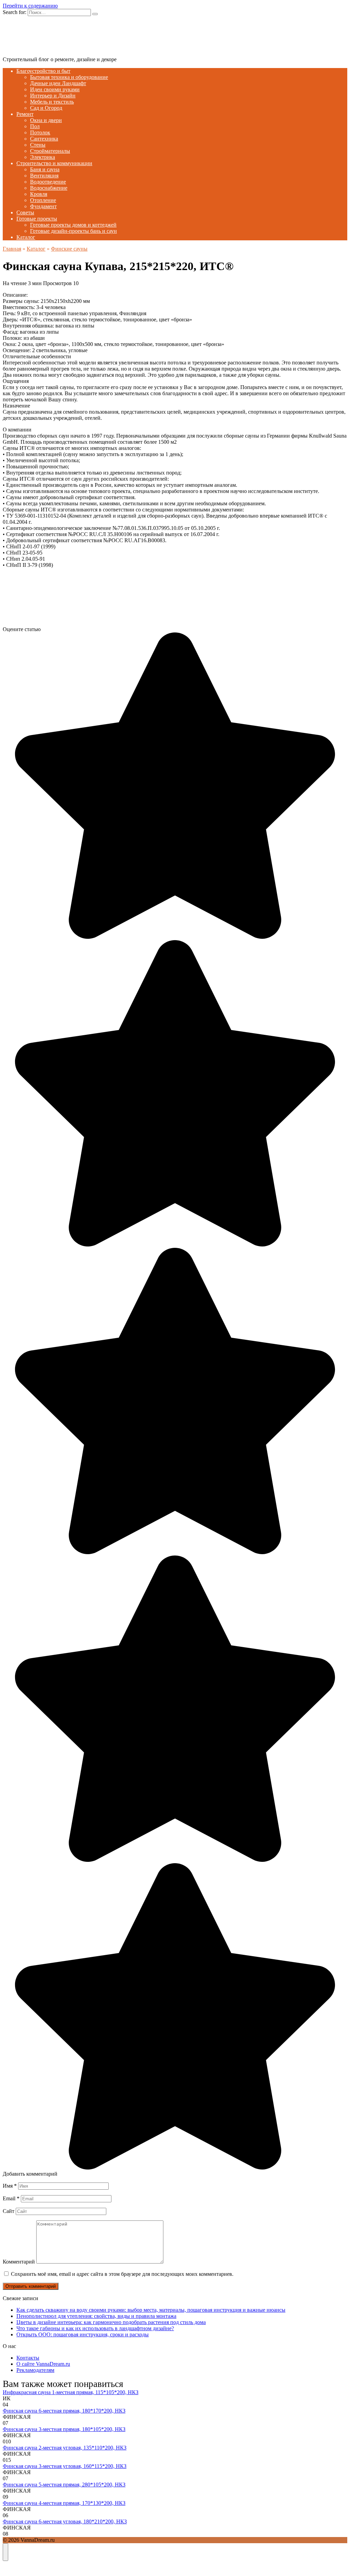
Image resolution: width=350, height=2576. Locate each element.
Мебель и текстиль (52, 102)
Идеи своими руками (55, 89)
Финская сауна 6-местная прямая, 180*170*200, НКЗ (64, 2411)
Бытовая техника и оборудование (69, 77)
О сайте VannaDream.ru (43, 2364)
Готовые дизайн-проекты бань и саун (73, 231)
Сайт (9, 2211)
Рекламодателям (35, 2370)
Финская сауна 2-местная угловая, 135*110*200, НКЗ (65, 2448)
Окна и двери (46, 120)
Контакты (28, 2358)
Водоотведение (48, 182)
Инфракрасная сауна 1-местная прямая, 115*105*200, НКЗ (71, 2392)
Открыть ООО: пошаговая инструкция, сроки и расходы (83, 2334)
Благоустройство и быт (43, 71)
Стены (38, 145)
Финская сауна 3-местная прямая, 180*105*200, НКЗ (64, 2429)
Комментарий (19, 2262)
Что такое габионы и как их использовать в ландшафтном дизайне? (95, 2328)
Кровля (39, 194)
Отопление (43, 200)
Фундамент (43, 206)
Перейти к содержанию (30, 6)
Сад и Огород (46, 108)
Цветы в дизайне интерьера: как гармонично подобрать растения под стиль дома (111, 2322)
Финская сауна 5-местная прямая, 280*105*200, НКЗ (64, 2485)
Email (11, 2198)
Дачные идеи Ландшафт (58, 83)
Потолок (40, 132)
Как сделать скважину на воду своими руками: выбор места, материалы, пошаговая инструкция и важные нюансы (151, 2310)
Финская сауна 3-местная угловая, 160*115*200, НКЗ (65, 2466)
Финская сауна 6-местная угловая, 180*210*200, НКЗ (65, 2521)
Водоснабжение (49, 188)
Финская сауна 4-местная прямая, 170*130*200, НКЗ (64, 2503)
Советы (25, 212)
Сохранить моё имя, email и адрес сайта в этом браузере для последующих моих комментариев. (122, 2274)
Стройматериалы (50, 151)
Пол (35, 126)
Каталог (26, 237)
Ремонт (25, 114)
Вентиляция (44, 176)
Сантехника (44, 139)
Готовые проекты (37, 219)
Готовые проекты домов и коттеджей (73, 225)
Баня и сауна (45, 169)
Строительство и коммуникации (54, 163)
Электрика (43, 157)
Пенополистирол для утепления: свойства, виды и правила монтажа (96, 2316)
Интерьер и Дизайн (53, 96)
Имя (10, 2186)
